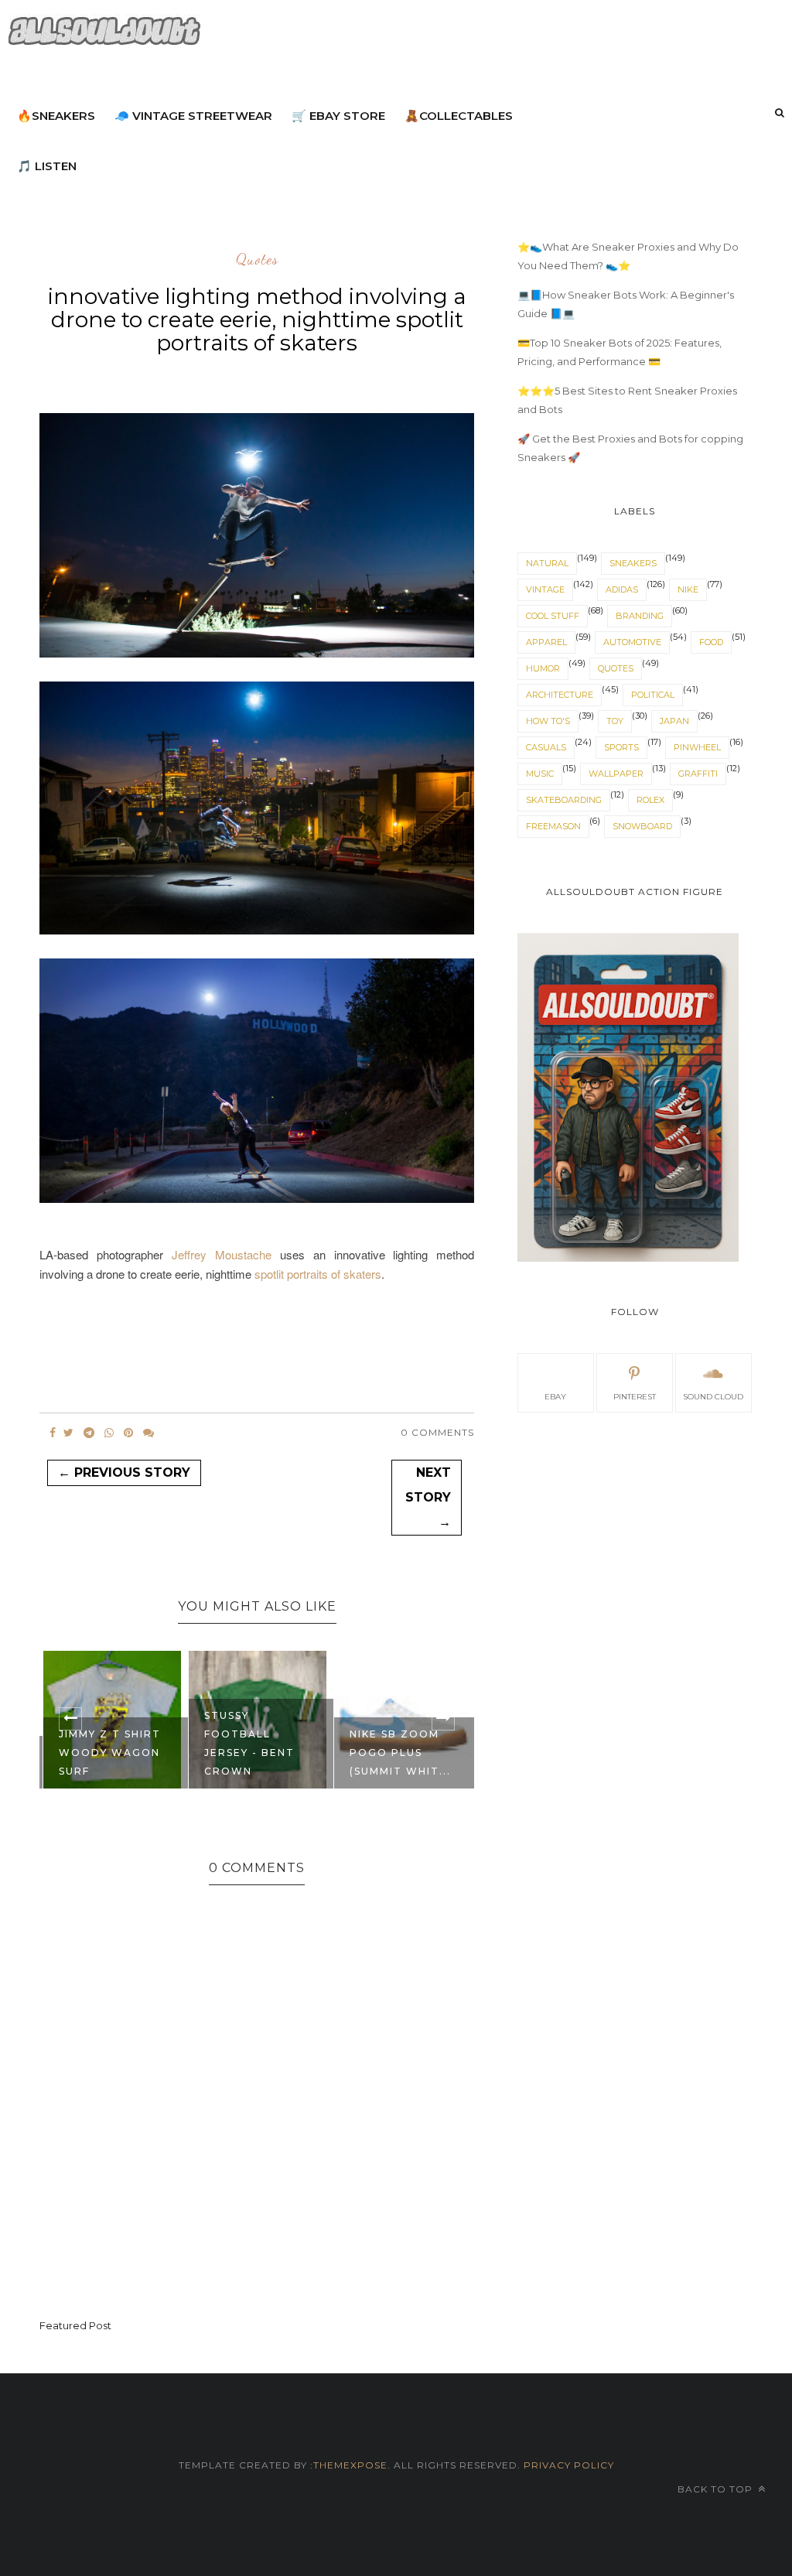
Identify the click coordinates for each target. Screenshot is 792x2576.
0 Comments (437, 1432)
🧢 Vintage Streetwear (193, 116)
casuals (546, 747)
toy (615, 721)
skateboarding (564, 800)
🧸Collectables (459, 116)
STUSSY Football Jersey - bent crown (249, 1743)
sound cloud (713, 1397)
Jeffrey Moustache (222, 1254)
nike (688, 589)
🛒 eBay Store (338, 116)
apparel (546, 642)
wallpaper (616, 774)
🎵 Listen (47, 166)
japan (674, 721)
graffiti (698, 774)
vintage (545, 589)
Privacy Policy (567, 2465)
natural (547, 563)
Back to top (717, 2489)
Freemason (553, 826)
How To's (548, 721)
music (540, 774)
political (653, 695)
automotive (632, 642)
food (711, 642)
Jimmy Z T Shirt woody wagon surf (110, 1753)
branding (640, 616)
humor (543, 668)
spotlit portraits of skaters (318, 1274)
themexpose (350, 2465)
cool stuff (553, 616)
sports (621, 747)
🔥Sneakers (56, 116)
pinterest (635, 1397)
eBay (555, 1397)
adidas (622, 589)
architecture (560, 695)
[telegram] (89, 1433)
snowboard (642, 826)
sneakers (633, 563)
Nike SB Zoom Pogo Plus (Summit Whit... (400, 1753)
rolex (650, 800)
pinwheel (697, 747)
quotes (257, 260)
